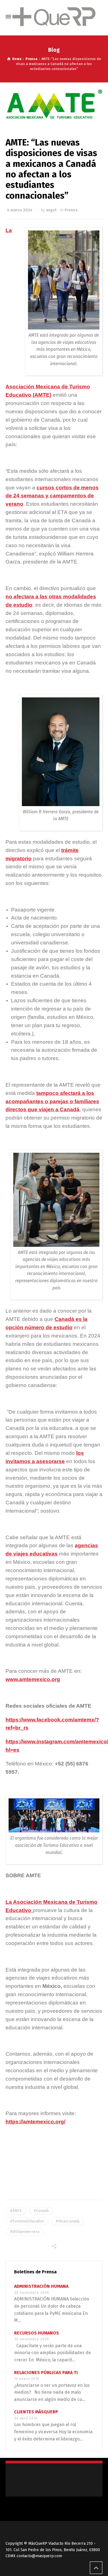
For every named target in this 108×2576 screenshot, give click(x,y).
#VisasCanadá (68, 2221)
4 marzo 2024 (20, 210)
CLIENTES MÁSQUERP (36, 2412)
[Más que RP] (54, 17)
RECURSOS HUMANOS (37, 2333)
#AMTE (16, 2211)
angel (51, 210)
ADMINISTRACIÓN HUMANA (41, 2286)
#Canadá (41, 2211)
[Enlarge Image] (54, 104)
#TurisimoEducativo (27, 2221)
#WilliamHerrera (25, 2232)
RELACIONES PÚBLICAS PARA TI (46, 2373)
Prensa (71, 210)
